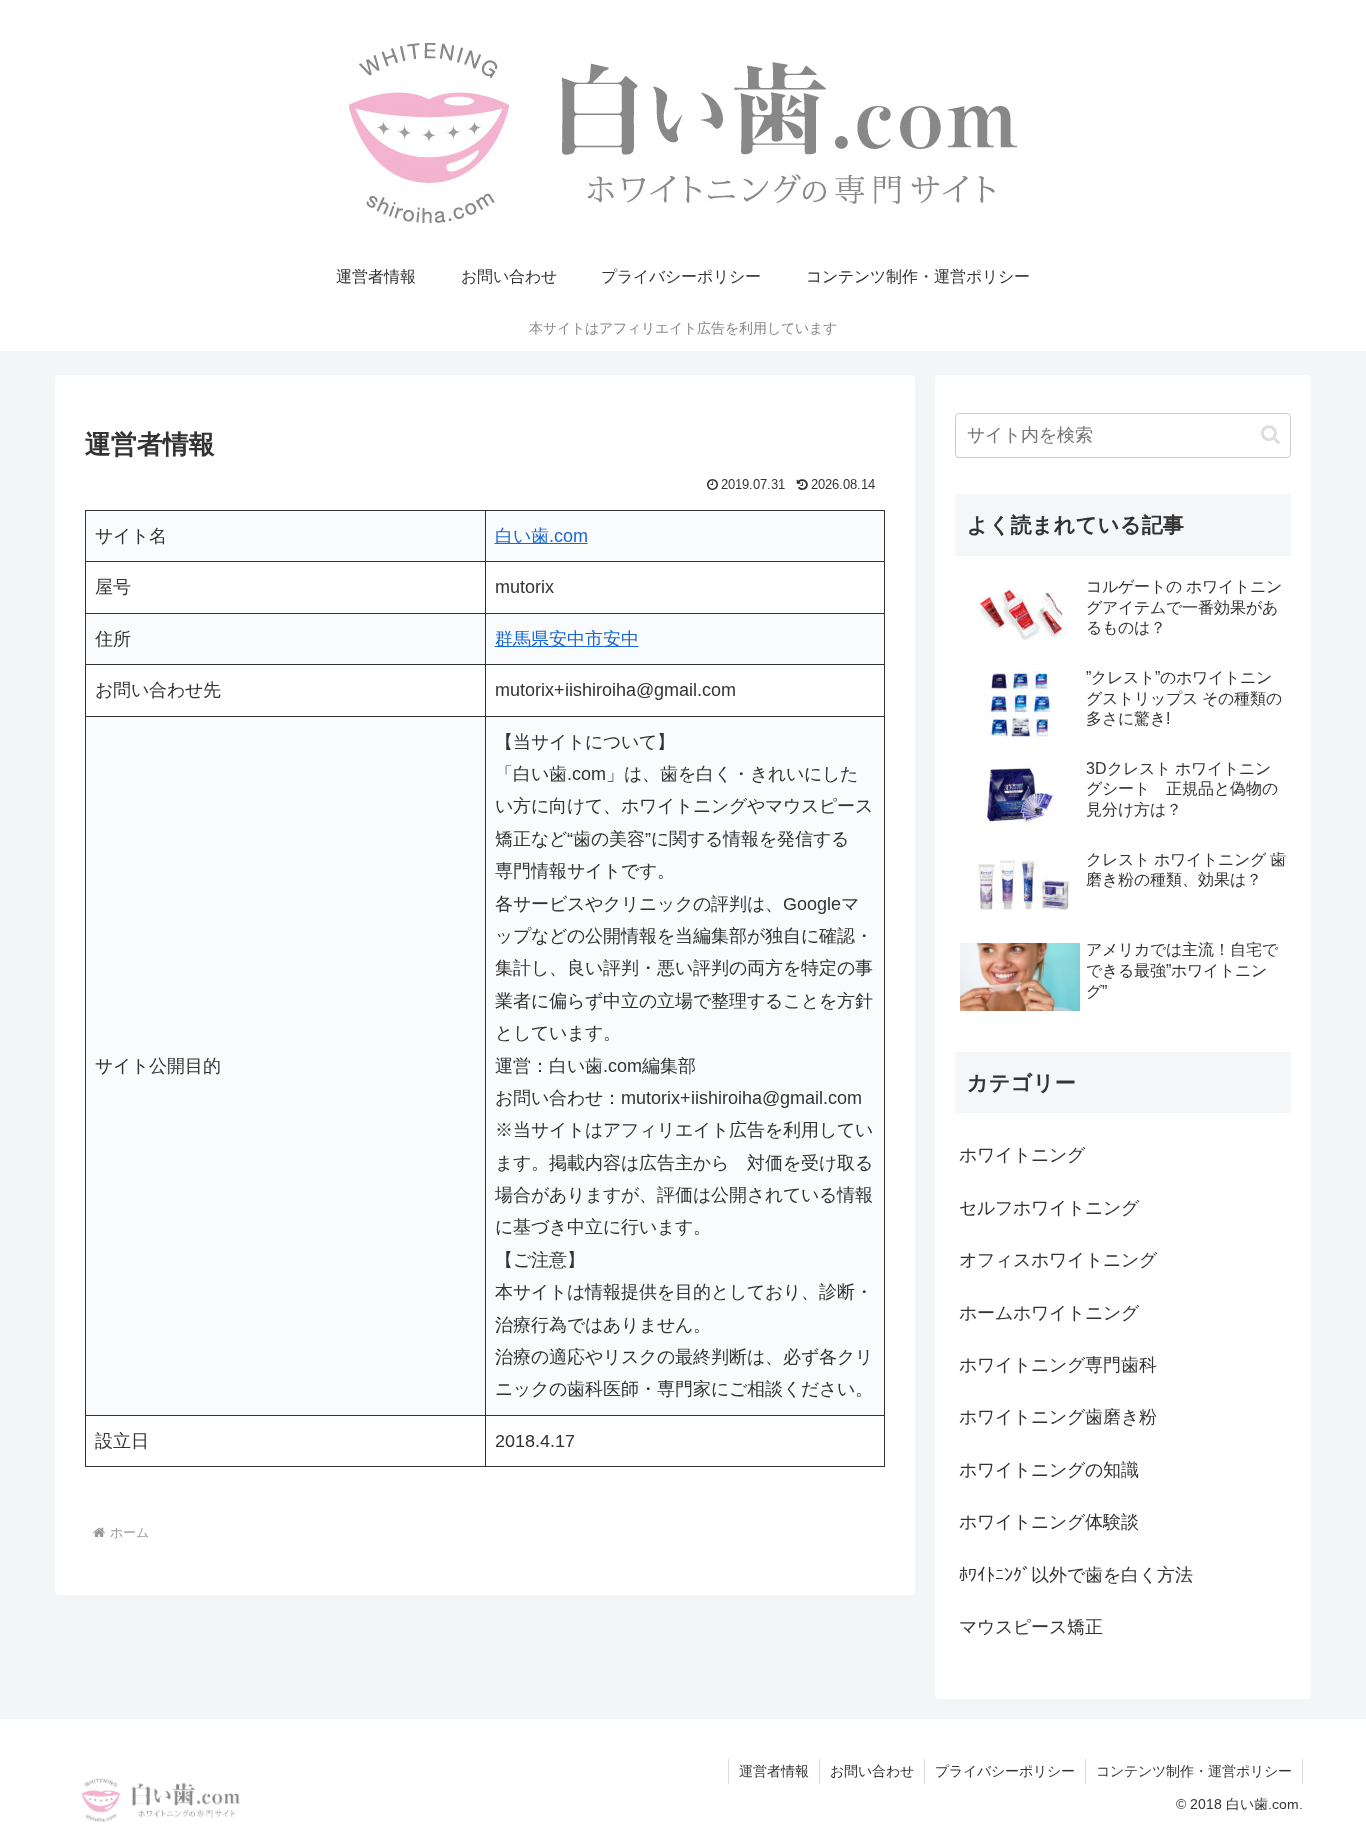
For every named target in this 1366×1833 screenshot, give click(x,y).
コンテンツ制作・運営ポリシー (1194, 1771)
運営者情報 (774, 1771)
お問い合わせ (872, 1771)
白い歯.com (541, 536)
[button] (1270, 434)
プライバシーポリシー (1005, 1771)
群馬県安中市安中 (567, 639)
